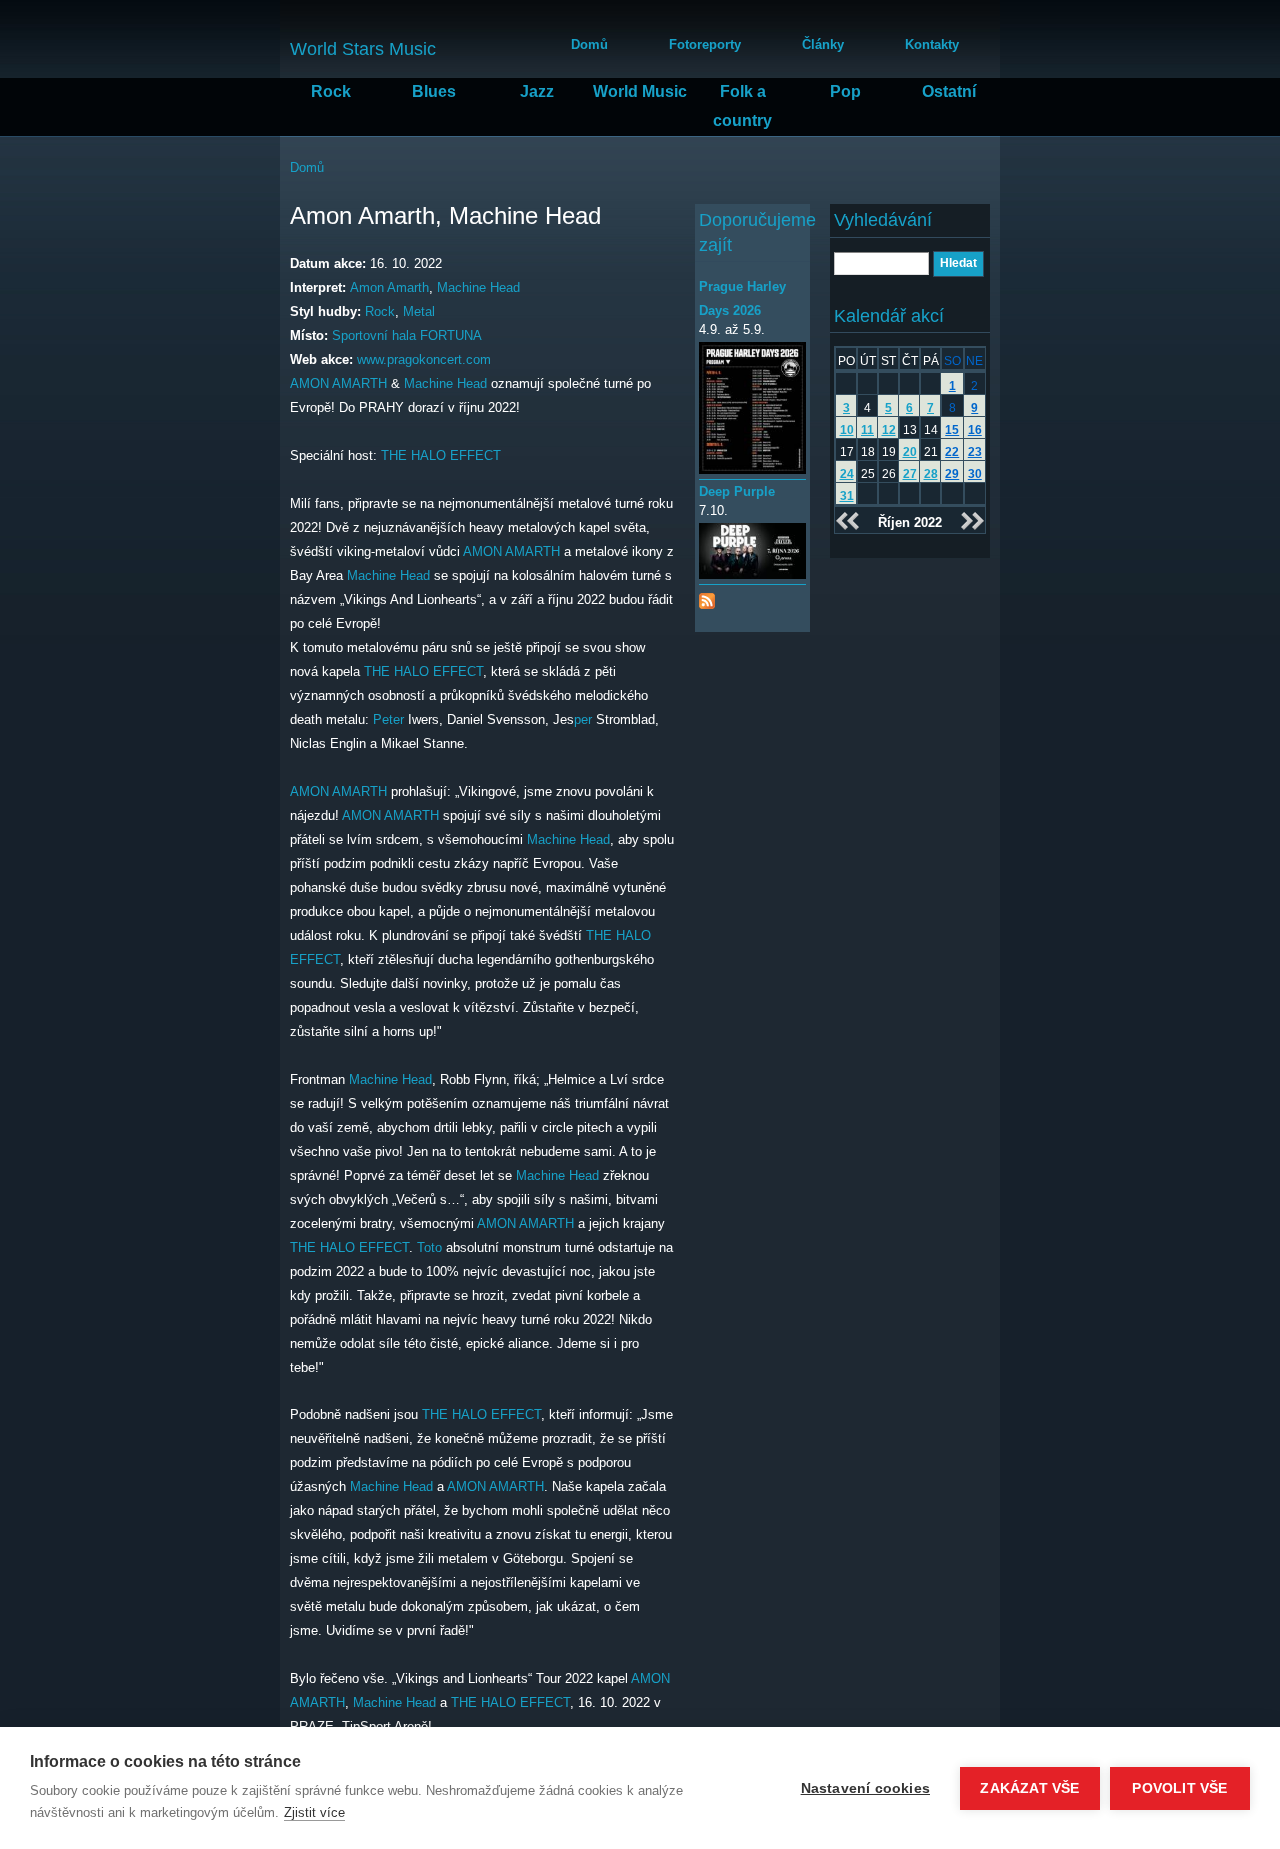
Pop (845, 91)
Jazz (537, 91)
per (583, 719)
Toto (429, 1247)
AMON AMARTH (338, 383)
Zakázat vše (1029, 1788)
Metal (419, 311)
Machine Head (478, 287)
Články (823, 44)
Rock (331, 91)
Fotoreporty (705, 44)
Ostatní (949, 91)
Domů (589, 44)
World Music (640, 91)
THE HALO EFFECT (441, 455)
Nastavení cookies (865, 1788)
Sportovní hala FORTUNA (407, 335)
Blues (434, 91)
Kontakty (932, 44)
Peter (388, 719)
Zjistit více (314, 1812)
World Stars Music (363, 49)
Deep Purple (737, 491)
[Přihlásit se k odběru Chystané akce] (707, 596)
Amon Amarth (389, 287)
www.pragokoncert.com (424, 359)
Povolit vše (1179, 1788)
